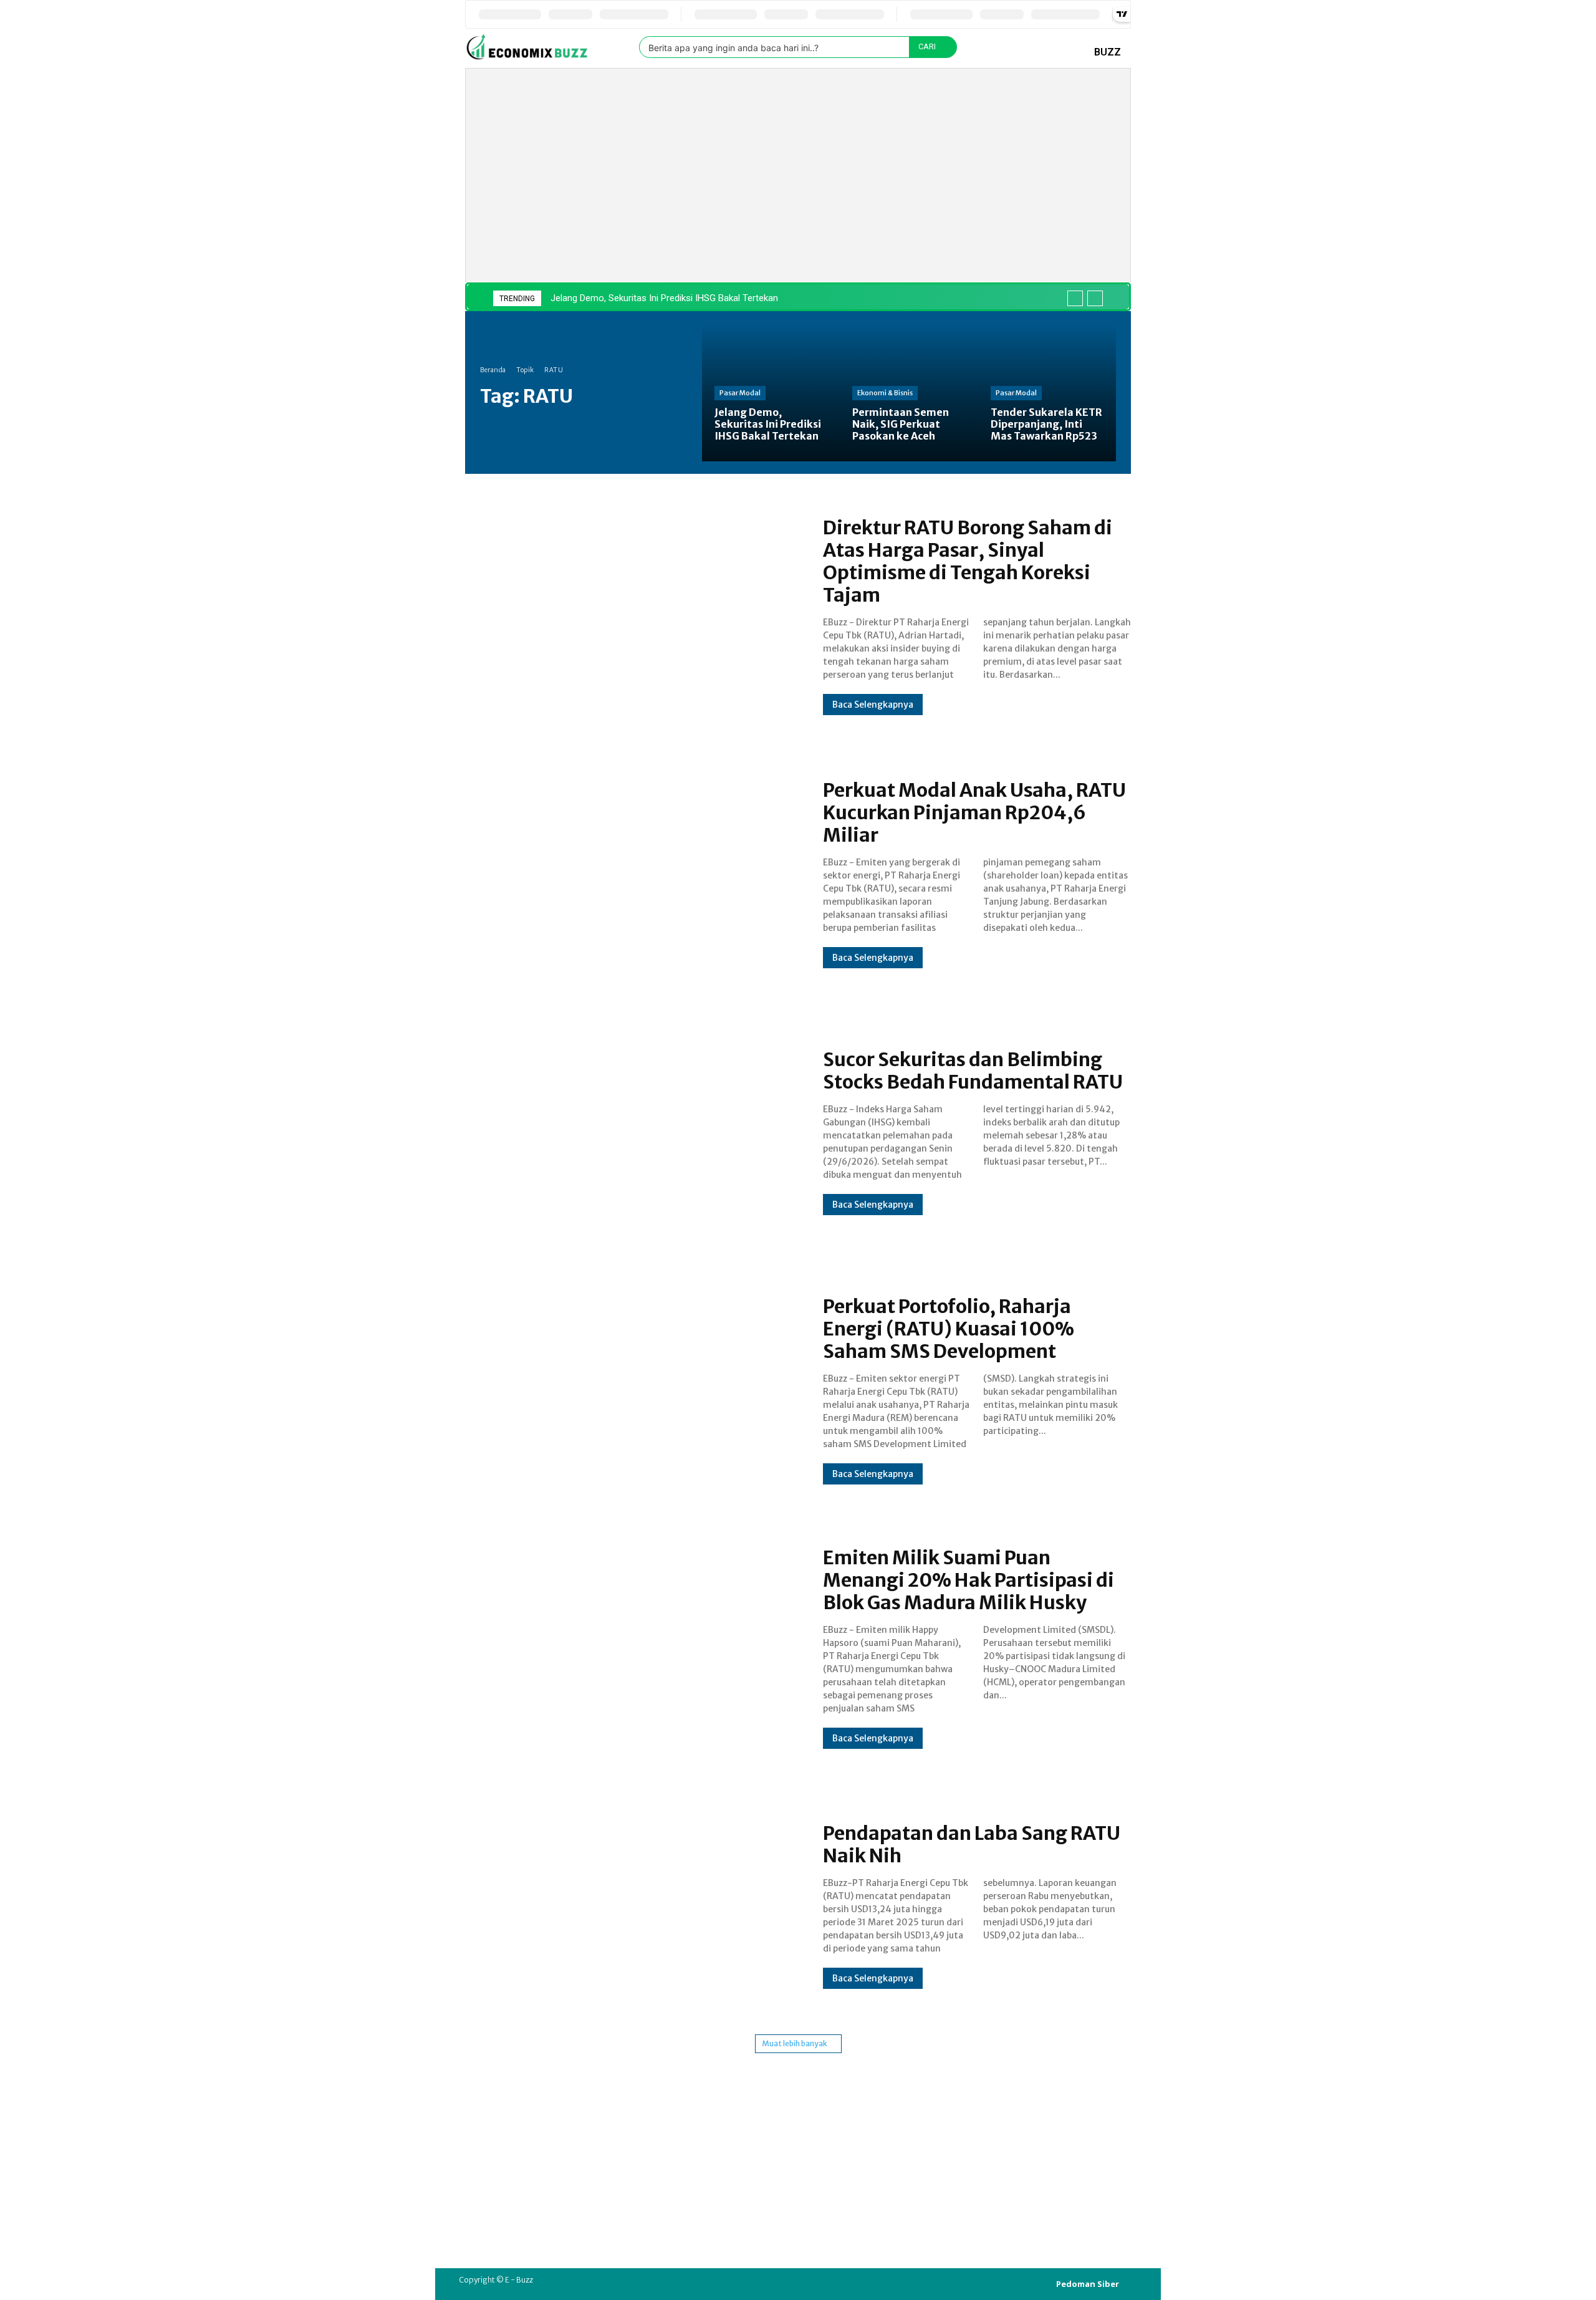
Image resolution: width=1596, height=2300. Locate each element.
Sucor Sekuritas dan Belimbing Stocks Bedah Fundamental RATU (973, 1071)
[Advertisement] (815, 162)
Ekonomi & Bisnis (885, 393)
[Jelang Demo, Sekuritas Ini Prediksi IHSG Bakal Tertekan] (771, 392)
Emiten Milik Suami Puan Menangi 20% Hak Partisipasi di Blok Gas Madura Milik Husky (969, 1580)
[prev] (1075, 298)
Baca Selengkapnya (873, 705)
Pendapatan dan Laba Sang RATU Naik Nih (972, 1844)
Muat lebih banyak (795, 2043)
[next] (1095, 298)
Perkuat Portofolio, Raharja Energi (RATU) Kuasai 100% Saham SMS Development (949, 1329)
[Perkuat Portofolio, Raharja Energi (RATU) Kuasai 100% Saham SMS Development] (632, 1390)
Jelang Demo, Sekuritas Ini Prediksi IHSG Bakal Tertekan (664, 298)
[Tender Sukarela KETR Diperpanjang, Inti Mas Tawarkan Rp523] (1047, 392)
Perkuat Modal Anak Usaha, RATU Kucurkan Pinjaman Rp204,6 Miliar (974, 812)
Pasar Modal (740, 393)
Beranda (493, 370)
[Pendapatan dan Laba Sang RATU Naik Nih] (632, 1905)
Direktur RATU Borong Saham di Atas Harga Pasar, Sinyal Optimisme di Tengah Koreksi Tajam (968, 561)
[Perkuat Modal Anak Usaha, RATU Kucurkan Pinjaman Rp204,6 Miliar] (632, 873)
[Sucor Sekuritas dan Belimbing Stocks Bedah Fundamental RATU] (632, 1132)
